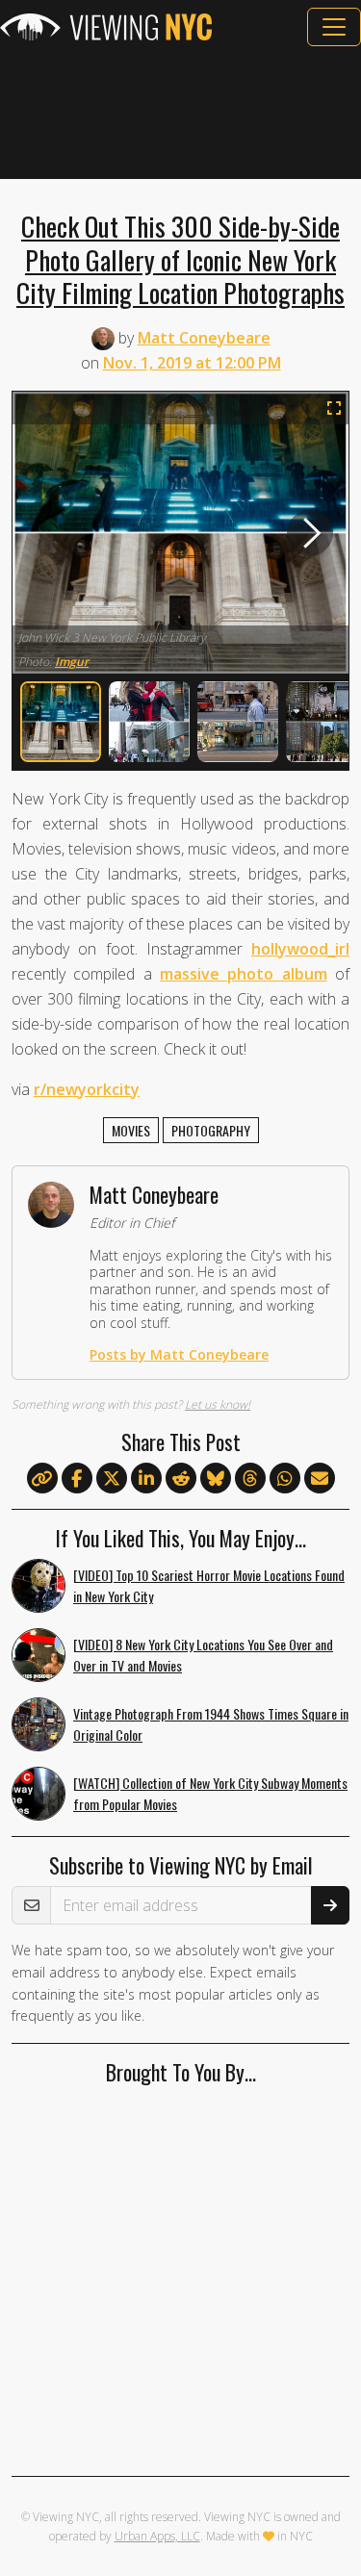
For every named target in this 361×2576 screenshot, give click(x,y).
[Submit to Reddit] (181, 1479)
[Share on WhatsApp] (285, 1479)
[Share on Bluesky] (216, 1479)
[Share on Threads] (250, 1479)
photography (211, 1130)
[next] (310, 532)
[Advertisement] (180, 113)
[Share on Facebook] (77, 1479)
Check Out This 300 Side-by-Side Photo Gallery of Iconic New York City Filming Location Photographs (180, 259)
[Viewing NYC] (106, 27)
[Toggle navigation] (334, 27)
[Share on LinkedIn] (146, 1479)
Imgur (72, 662)
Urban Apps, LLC (157, 2536)
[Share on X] (112, 1479)
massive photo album (244, 974)
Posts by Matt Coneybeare (179, 1354)
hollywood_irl (300, 949)
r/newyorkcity (87, 1089)
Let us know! (218, 1404)
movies (131, 1130)
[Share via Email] (320, 1479)
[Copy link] (42, 1478)
